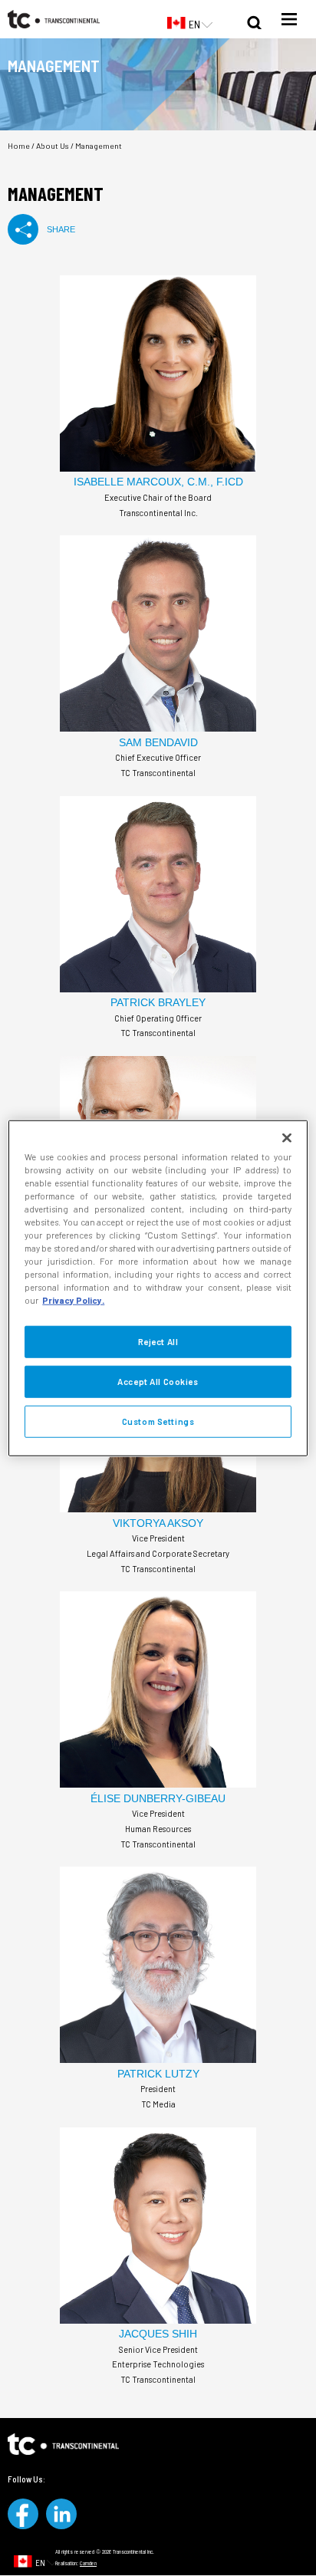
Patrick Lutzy (158, 2074)
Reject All (158, 1342)
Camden (88, 2563)
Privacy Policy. (73, 1300)
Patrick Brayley (158, 1002)
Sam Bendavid (158, 742)
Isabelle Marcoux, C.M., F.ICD (158, 482)
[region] (158, 1288)
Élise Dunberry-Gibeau (158, 1798)
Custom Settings (158, 1421)
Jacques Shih (158, 2334)
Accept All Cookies (158, 1382)
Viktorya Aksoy (158, 1523)
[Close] (287, 1137)
